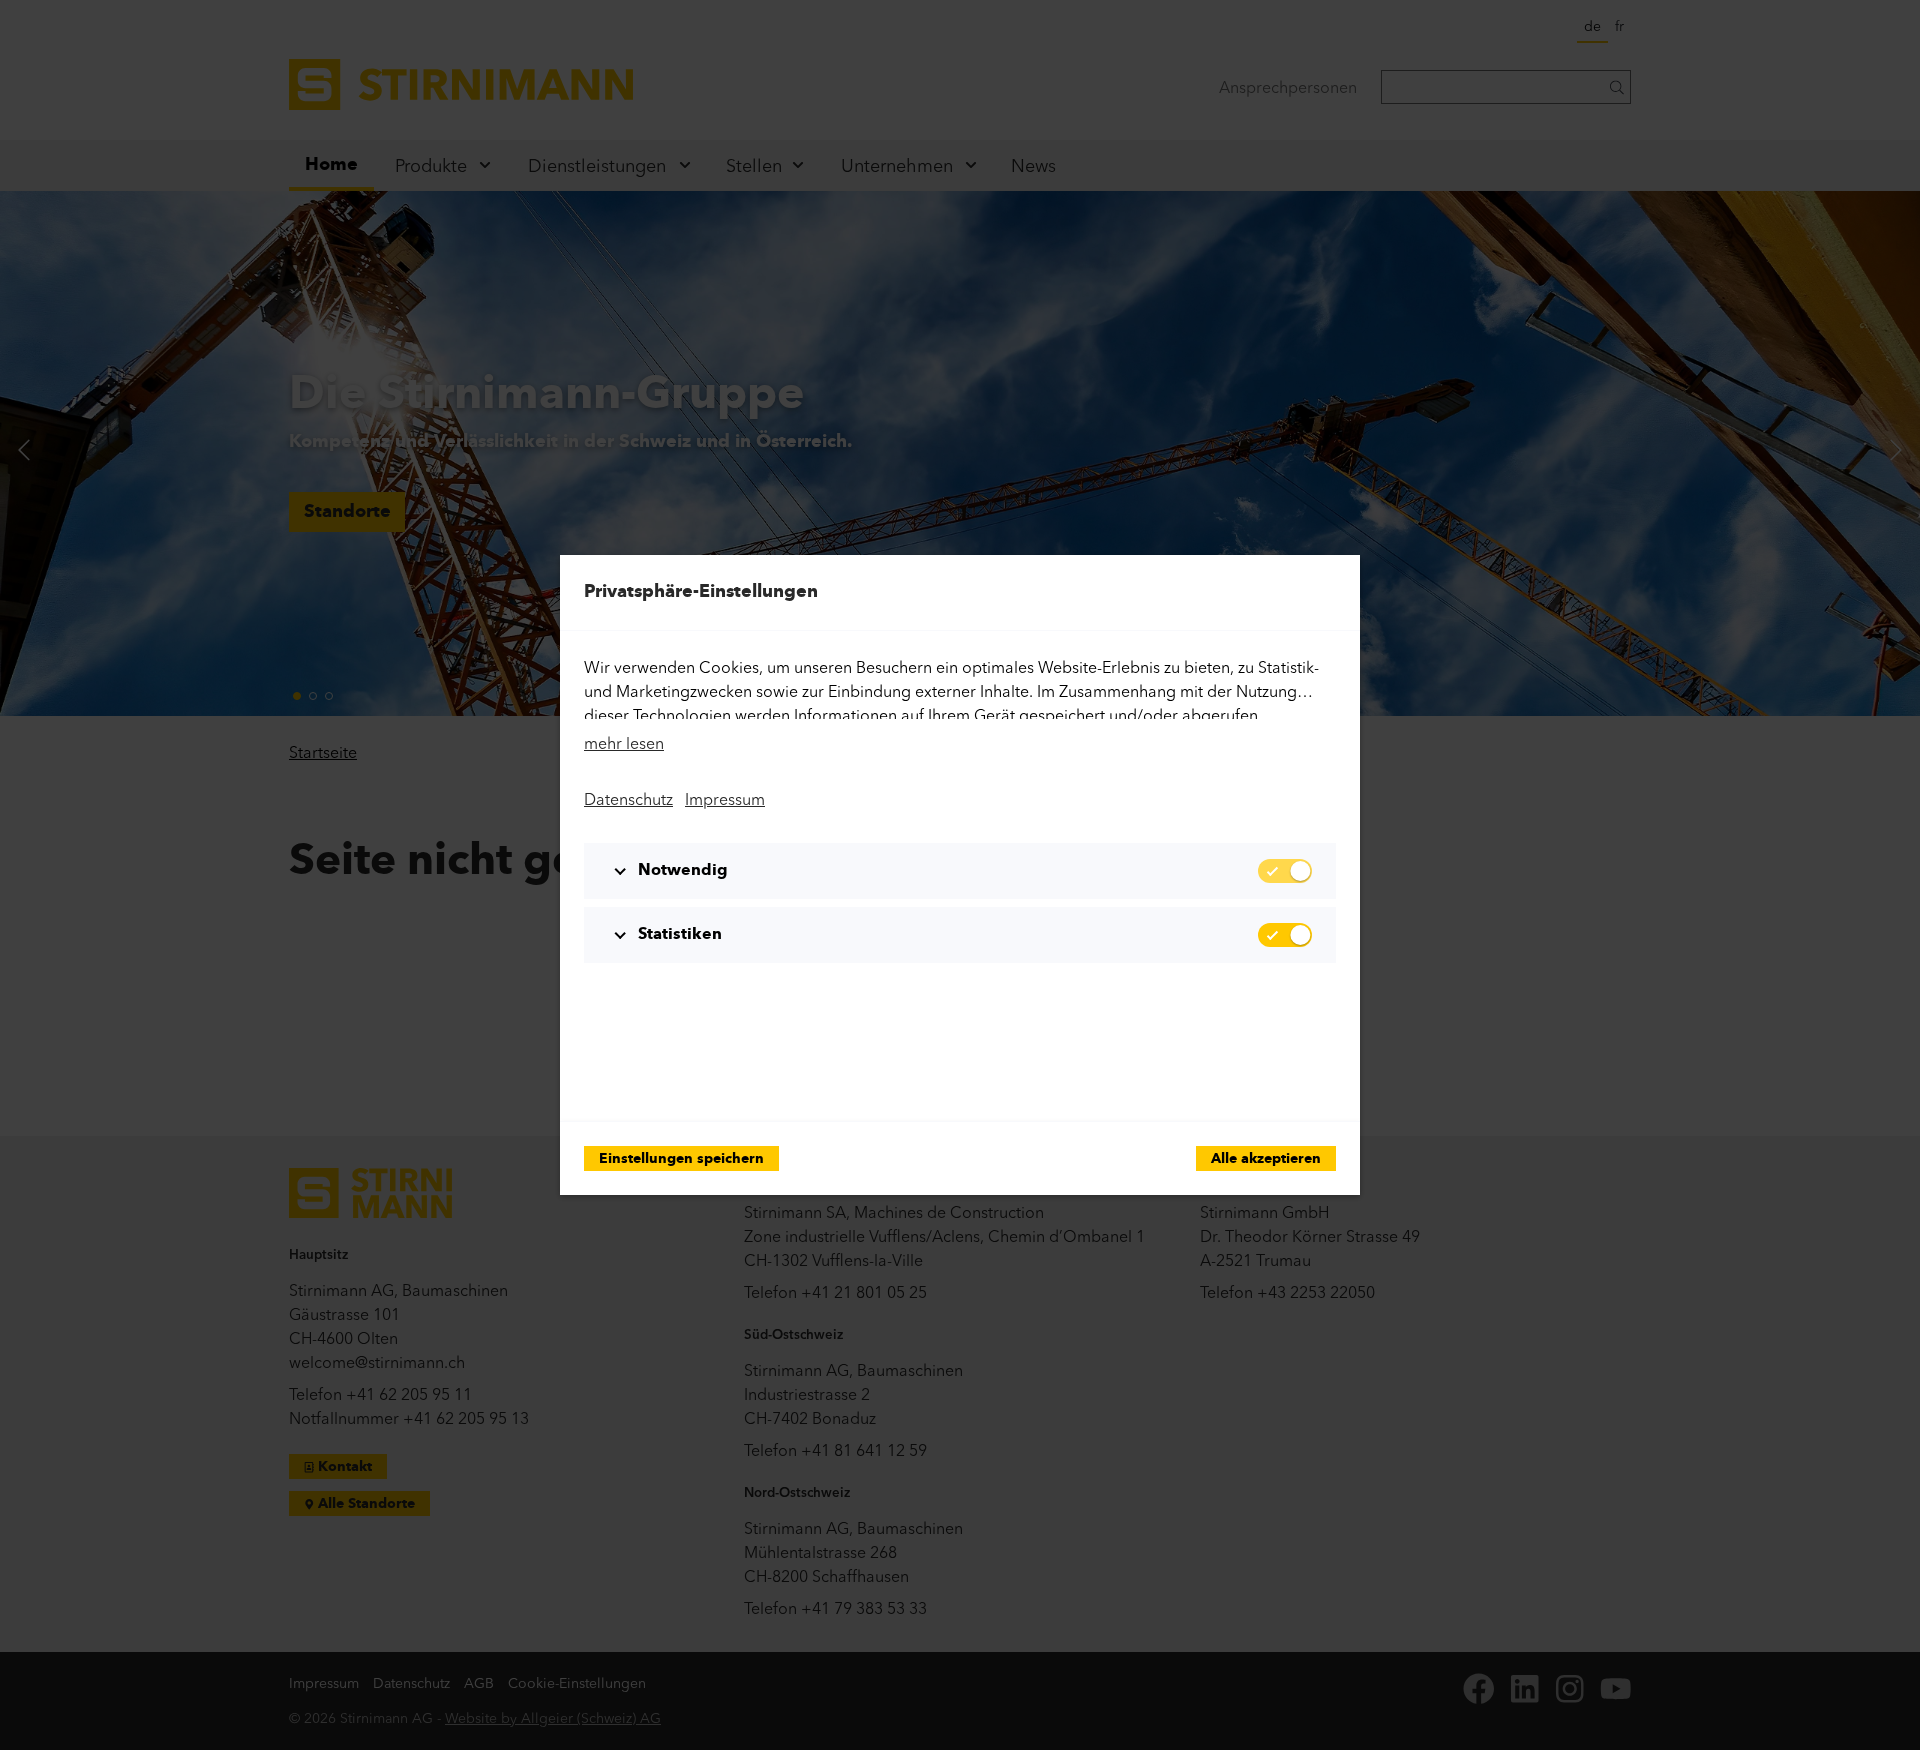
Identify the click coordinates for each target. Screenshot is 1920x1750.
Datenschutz (628, 799)
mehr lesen (624, 743)
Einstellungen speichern (681, 1159)
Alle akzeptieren (1266, 1159)
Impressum (725, 799)
